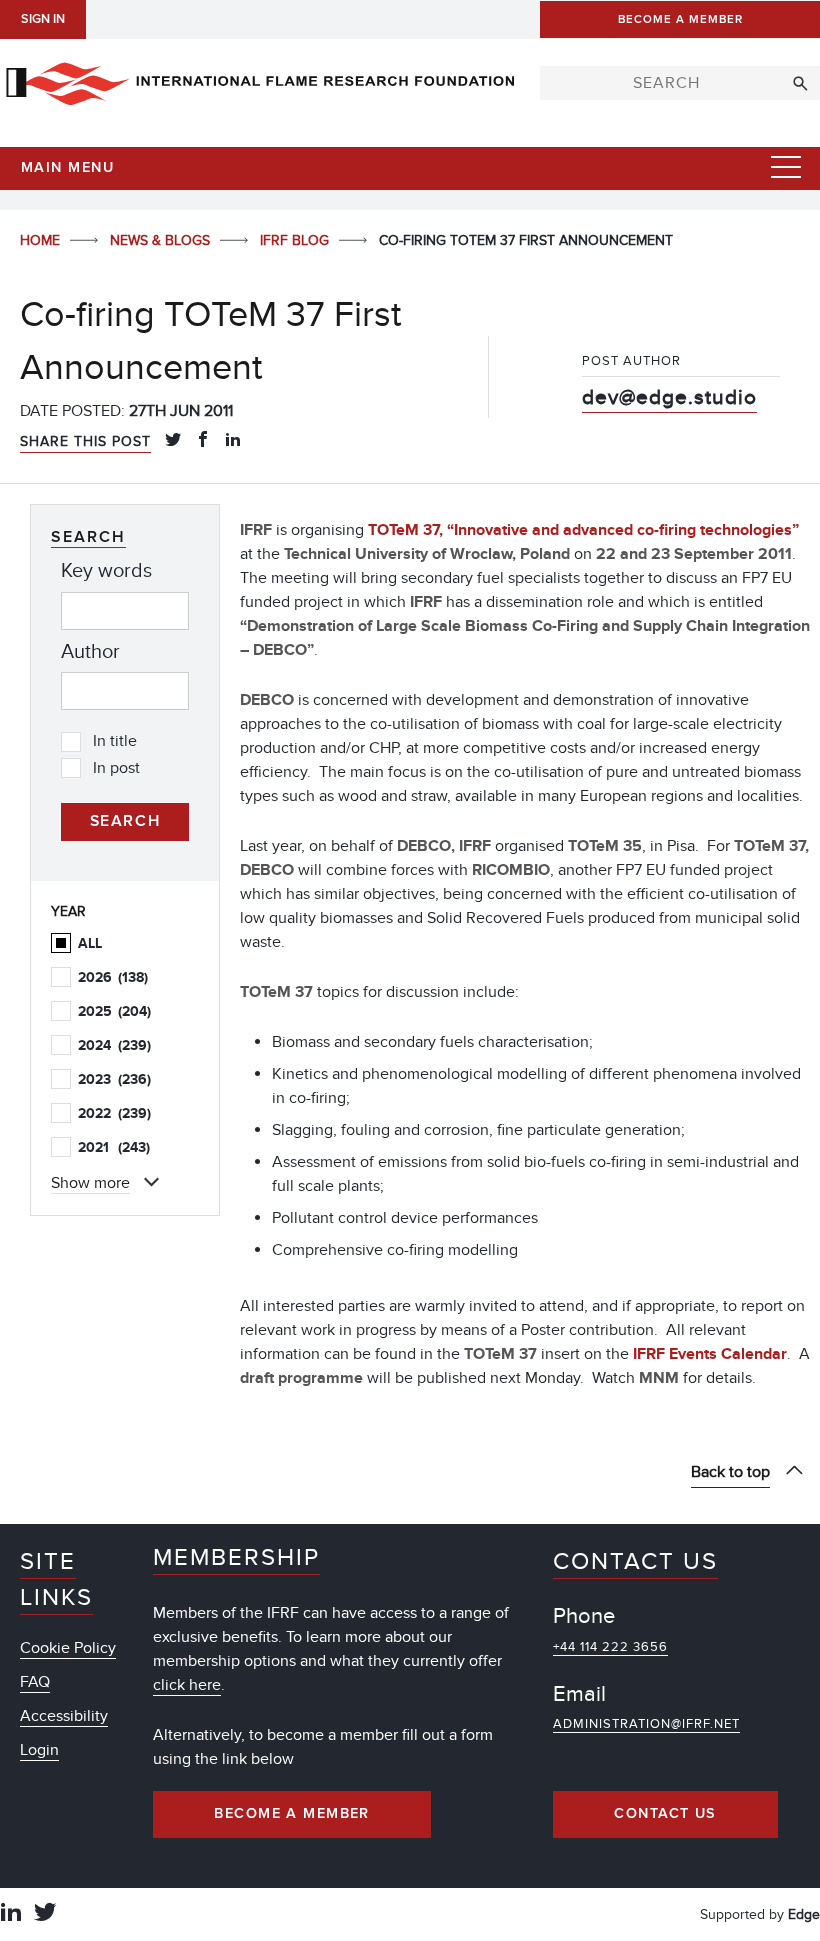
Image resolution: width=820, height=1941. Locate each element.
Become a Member (292, 1814)
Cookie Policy (68, 1648)
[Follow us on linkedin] (11, 1914)
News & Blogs (162, 240)
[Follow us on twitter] (45, 1914)
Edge (804, 1914)
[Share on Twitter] (173, 441)
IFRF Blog (296, 240)
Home (42, 240)
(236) (114, 1079)
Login (39, 1750)
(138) (113, 977)
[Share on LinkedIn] (233, 441)
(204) (114, 1011)
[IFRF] (260, 80)
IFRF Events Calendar (710, 1354)
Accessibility (64, 1716)
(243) (114, 1147)
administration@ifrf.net (646, 1724)
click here (187, 1685)
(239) (114, 1045)
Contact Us (665, 1814)
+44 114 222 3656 (610, 1647)
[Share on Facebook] (203, 441)
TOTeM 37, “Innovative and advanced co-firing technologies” (583, 530)
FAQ (35, 1682)
